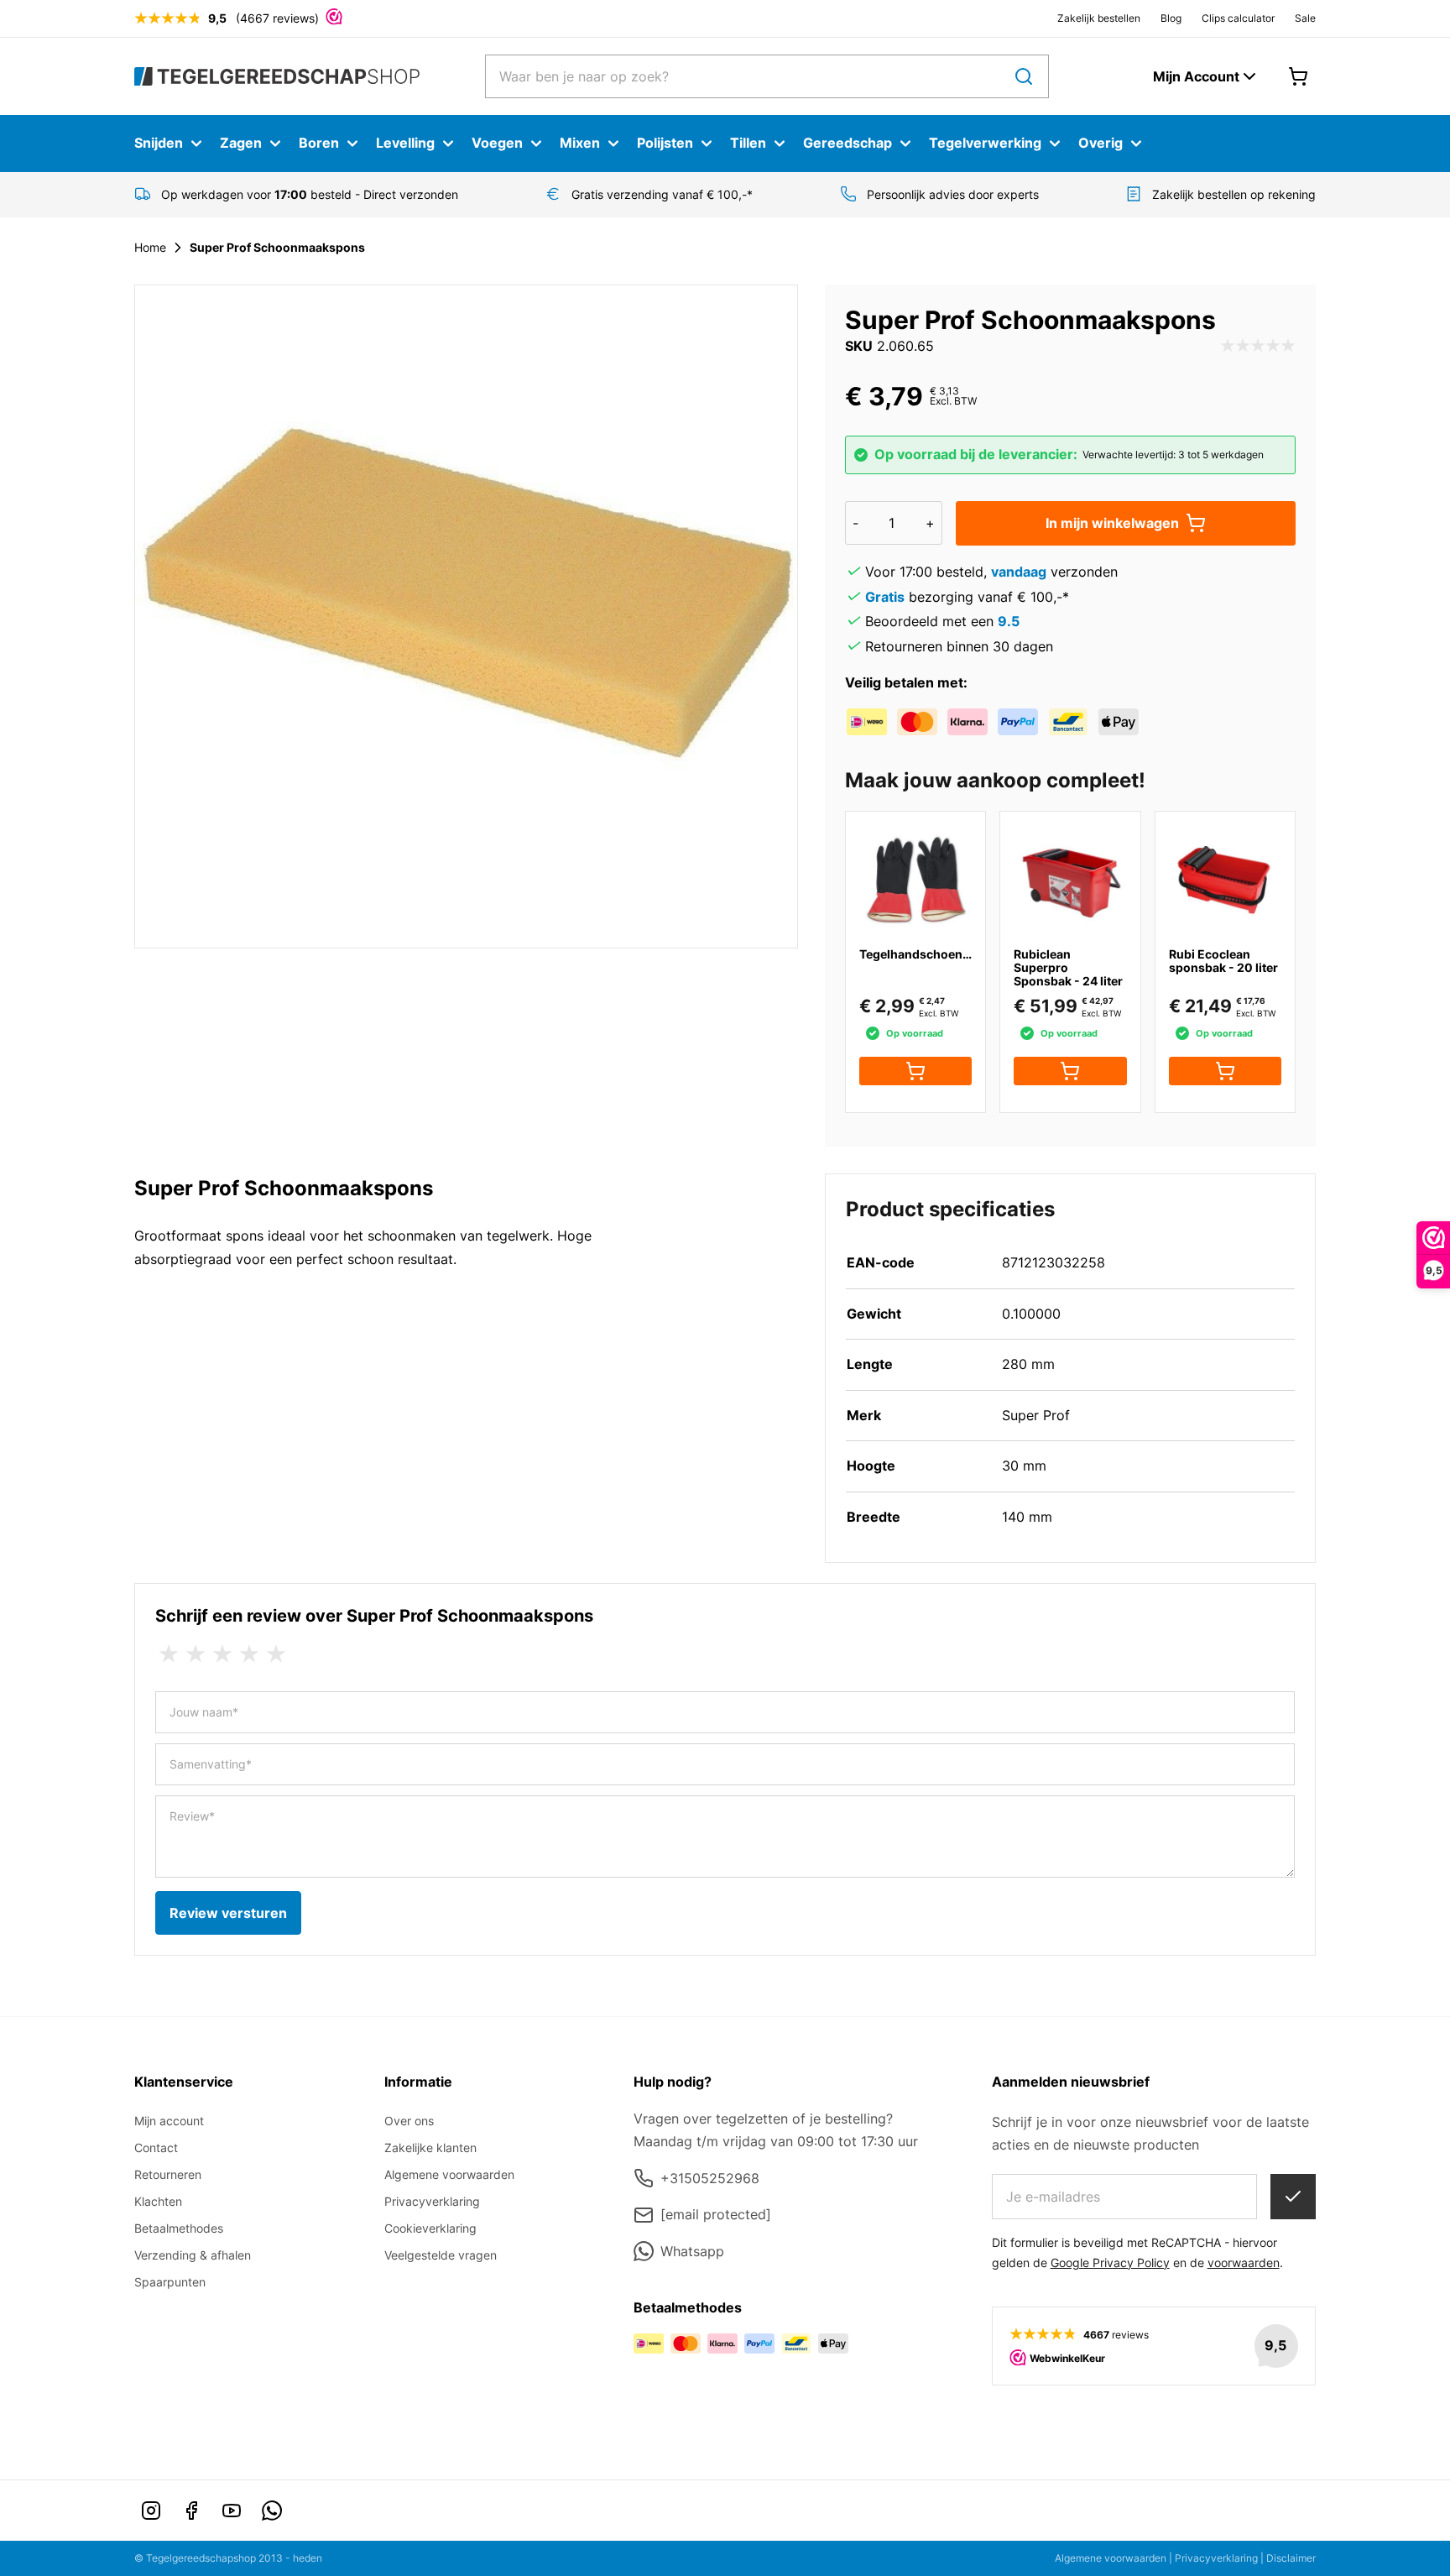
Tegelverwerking (985, 143)
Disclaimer (1291, 2558)
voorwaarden (1244, 2262)
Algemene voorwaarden (449, 2174)
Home (150, 247)
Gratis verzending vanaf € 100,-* (662, 194)
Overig (1101, 143)
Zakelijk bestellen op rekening (1234, 194)
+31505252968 (710, 2178)
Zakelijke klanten (430, 2148)
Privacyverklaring (432, 2201)
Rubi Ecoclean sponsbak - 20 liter (1223, 961)
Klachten (158, 2201)
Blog (1171, 18)
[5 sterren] (276, 1654)
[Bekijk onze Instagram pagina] (151, 2511)
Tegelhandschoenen (918, 954)
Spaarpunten (170, 2282)
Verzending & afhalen (193, 2255)
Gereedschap (848, 143)
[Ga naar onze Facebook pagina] (191, 2511)
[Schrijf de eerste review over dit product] (1258, 347)
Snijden (159, 143)
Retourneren (168, 2174)
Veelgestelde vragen (441, 2255)
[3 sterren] (222, 1654)
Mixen (580, 143)
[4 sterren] (249, 1654)
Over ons (409, 2121)
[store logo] (277, 76)
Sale (1305, 18)
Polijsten (665, 143)
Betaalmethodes (179, 2228)
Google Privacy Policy (1110, 2262)
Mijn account (169, 2121)
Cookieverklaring (430, 2228)
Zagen (241, 143)
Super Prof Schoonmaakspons (277, 247)
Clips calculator (1238, 18)
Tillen (748, 143)
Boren (319, 143)
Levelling (405, 143)
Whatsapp (692, 2251)
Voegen (497, 143)
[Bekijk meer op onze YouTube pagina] (232, 2511)
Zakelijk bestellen (1099, 18)
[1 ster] (169, 1654)
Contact (156, 2148)
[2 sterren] (196, 1654)
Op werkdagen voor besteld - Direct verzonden (310, 194)
